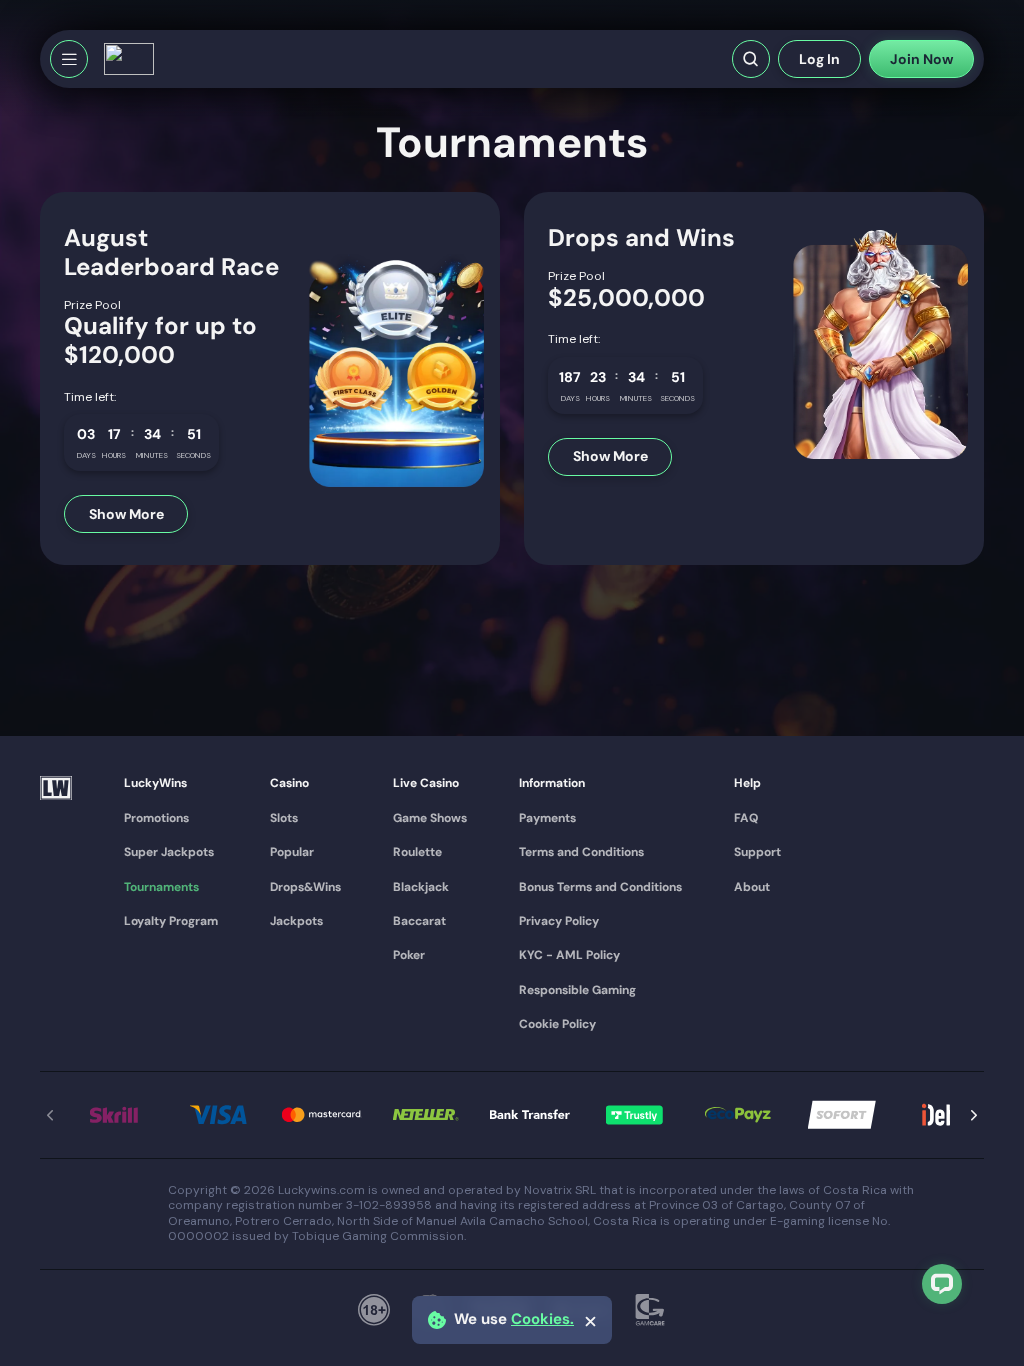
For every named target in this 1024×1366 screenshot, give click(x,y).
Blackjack (421, 887)
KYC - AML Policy (569, 955)
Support (757, 852)
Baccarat (419, 921)
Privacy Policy (559, 921)
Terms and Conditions (581, 852)
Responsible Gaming (577, 990)
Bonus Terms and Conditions (600, 887)
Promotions (156, 818)
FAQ (746, 818)
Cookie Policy (557, 1024)
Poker (409, 955)
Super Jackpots (169, 852)
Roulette (417, 852)
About (752, 887)
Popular (292, 852)
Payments (547, 818)
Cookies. (542, 1319)
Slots (284, 818)
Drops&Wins (305, 887)
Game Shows (430, 818)
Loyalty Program (171, 921)
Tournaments (161, 887)
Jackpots (296, 921)
